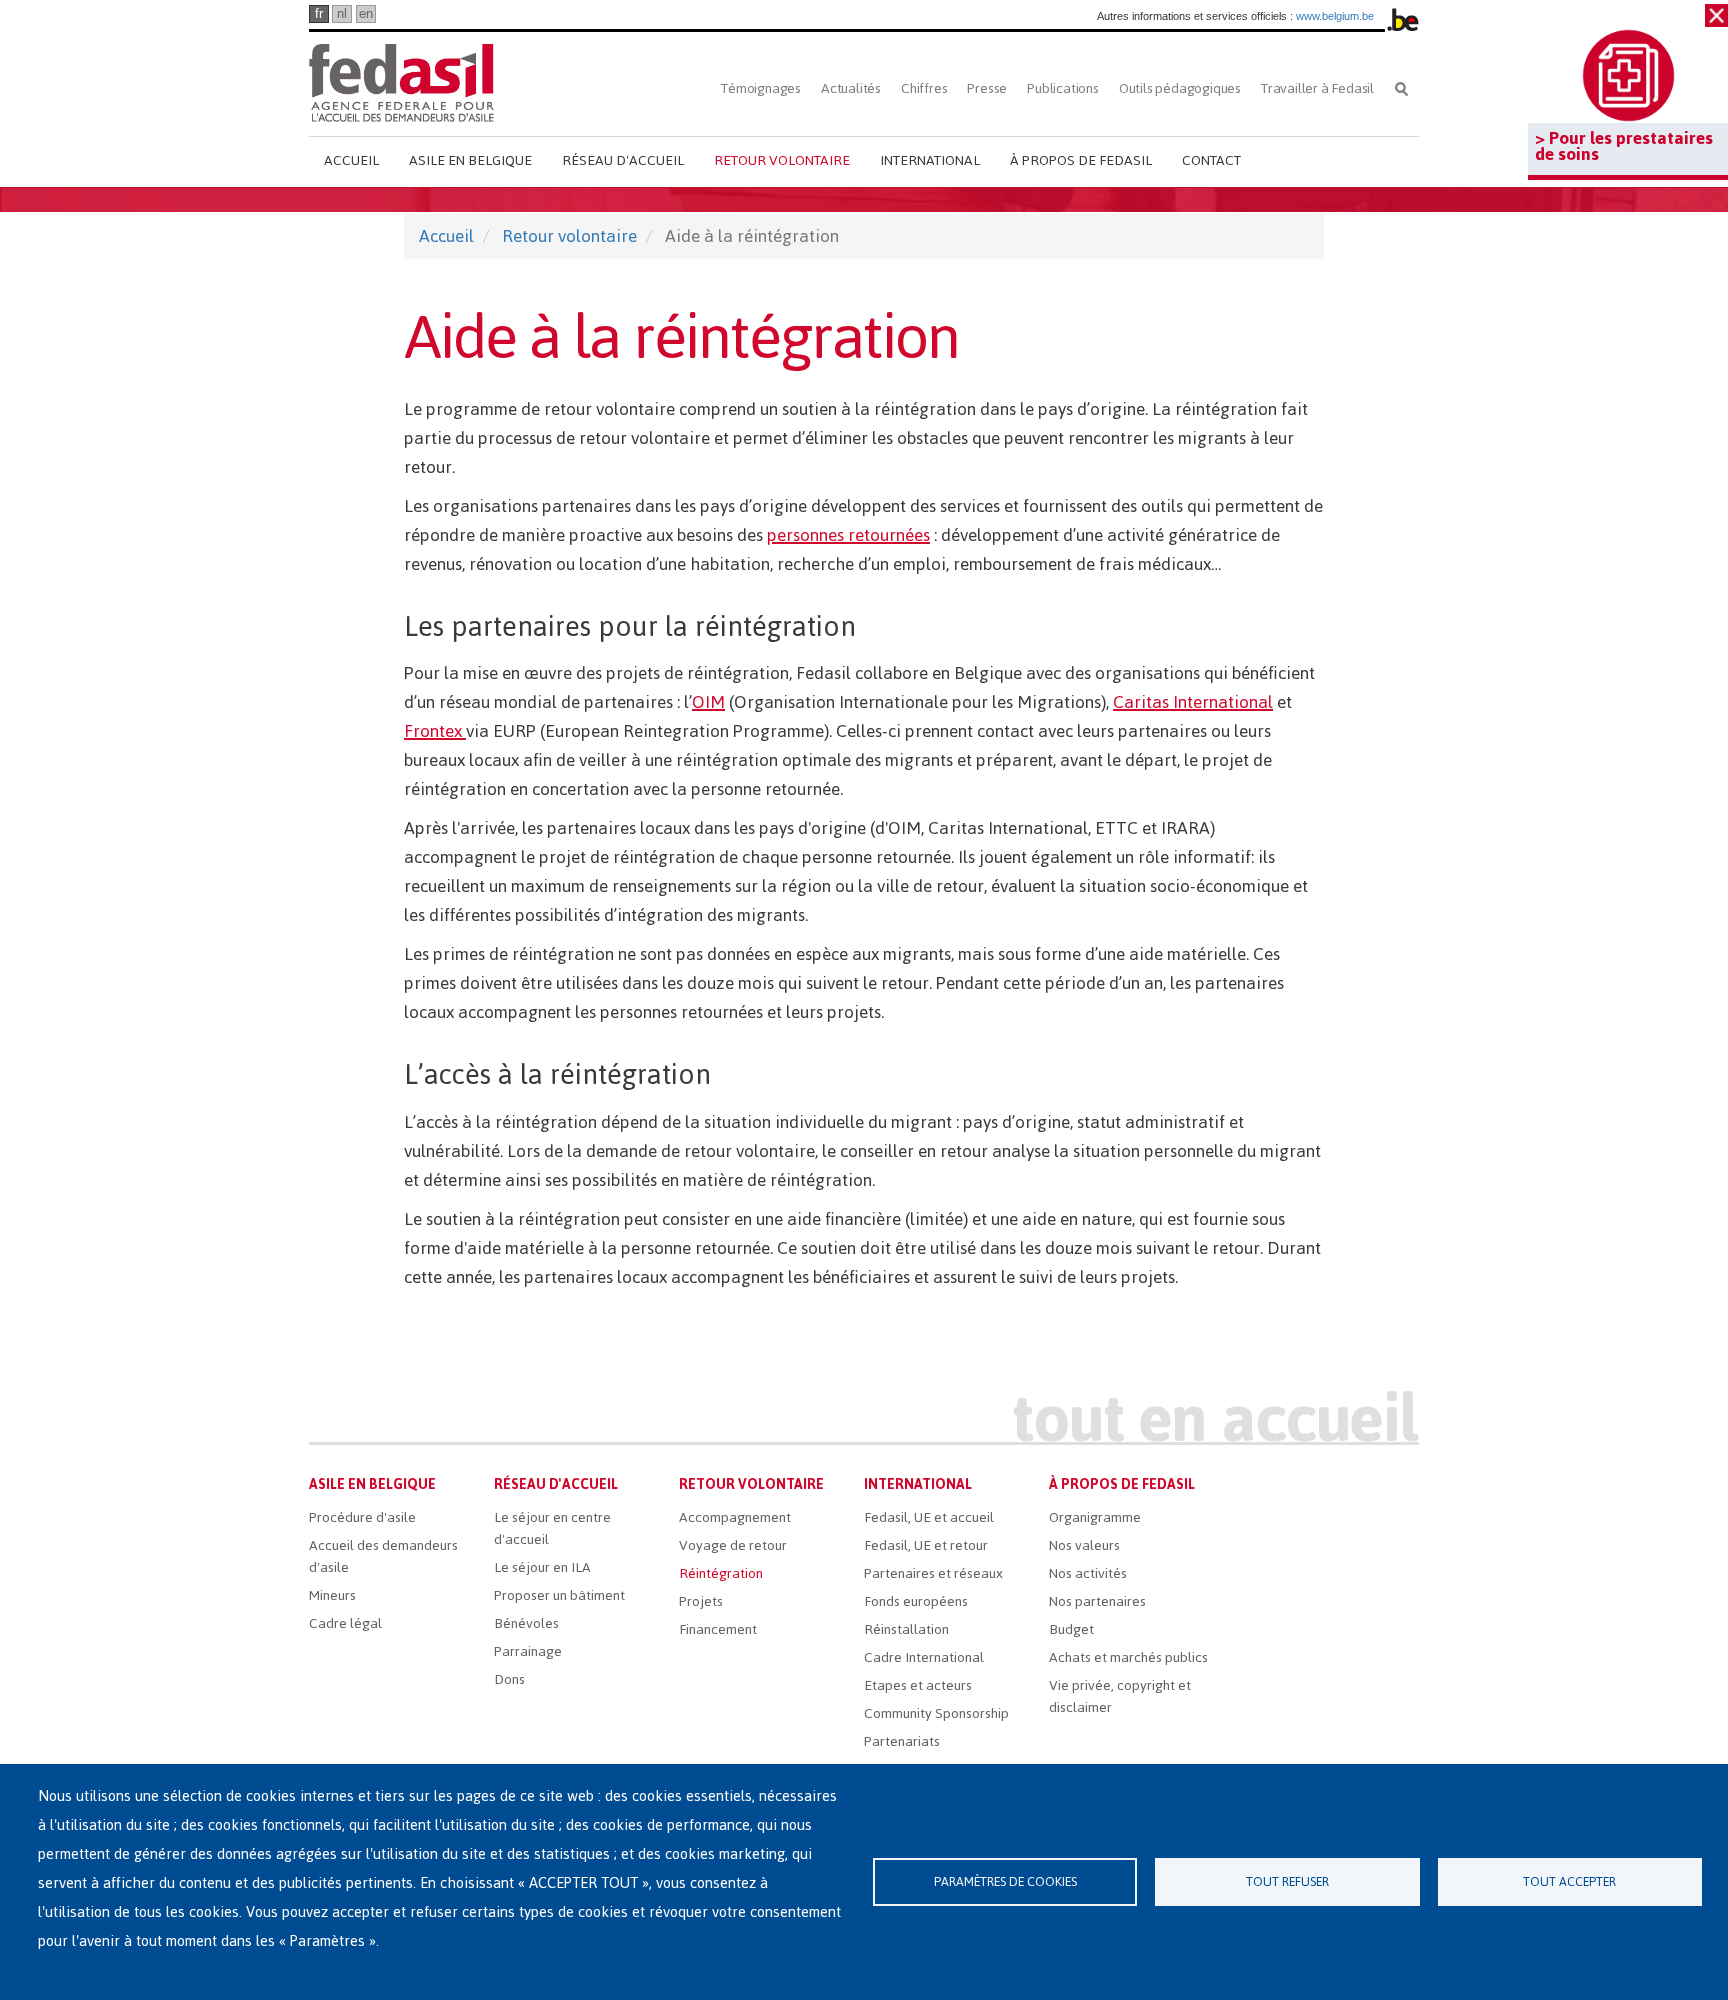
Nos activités (1088, 1573)
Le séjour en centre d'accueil (552, 1528)
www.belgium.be (1335, 16)
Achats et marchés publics (1128, 1657)
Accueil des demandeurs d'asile (383, 1556)
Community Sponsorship (936, 1713)
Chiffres (924, 88)
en (366, 13)
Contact (1211, 160)
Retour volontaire (782, 160)
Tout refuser (1287, 1881)
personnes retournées (848, 535)
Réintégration (721, 1573)
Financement (718, 1629)
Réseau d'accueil (623, 160)
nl (342, 13)
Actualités (851, 88)
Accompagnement (735, 1517)
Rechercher (1401, 88)
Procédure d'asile (362, 1517)
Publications (1063, 88)
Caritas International (1193, 702)
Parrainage (528, 1651)
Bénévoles (526, 1623)
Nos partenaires (1097, 1601)
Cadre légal (345, 1623)
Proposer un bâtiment (559, 1595)
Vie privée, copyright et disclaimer (1120, 1696)
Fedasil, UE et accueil (929, 1517)
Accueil (351, 160)
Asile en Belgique (470, 160)
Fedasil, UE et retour (926, 1545)
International (930, 160)
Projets (701, 1601)
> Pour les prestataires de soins (1624, 146)
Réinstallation (906, 1629)
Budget (1071, 1629)
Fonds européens (916, 1601)
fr (319, 13)
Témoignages (761, 88)
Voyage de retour (733, 1545)
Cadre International (924, 1657)
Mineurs (332, 1595)
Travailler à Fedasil (1317, 88)
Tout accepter (1569, 1881)
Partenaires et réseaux (933, 1573)
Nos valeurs (1084, 1545)
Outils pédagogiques (1180, 88)
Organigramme (1095, 1517)
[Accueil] (401, 82)
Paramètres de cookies (1005, 1881)
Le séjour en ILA (542, 1567)
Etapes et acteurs (918, 1685)
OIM (708, 702)
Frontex (435, 731)
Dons (509, 1679)
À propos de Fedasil (1081, 160)
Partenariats (902, 1741)
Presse (987, 88)
